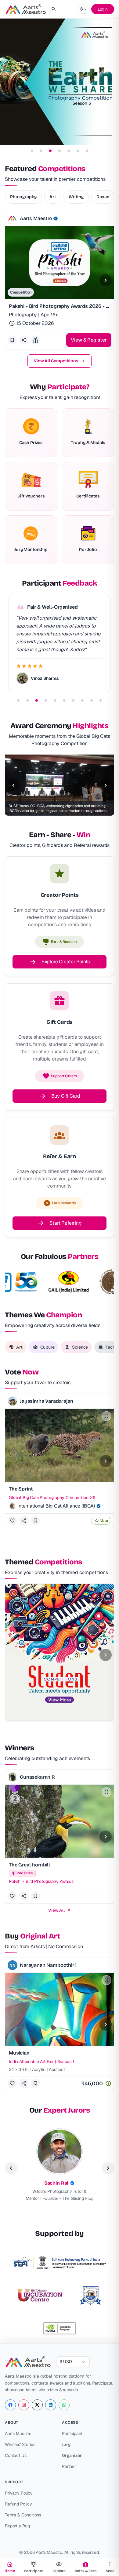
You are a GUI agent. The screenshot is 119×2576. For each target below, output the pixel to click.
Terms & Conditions (23, 2515)
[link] (60, 2166)
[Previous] (13, 785)
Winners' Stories (20, 2444)
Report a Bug (17, 2526)
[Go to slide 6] (78, 151)
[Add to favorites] (12, 340)
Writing (76, 197)
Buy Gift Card (66, 1096)
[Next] (106, 280)
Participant (72, 2433)
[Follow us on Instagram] (24, 2405)
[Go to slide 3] (50, 151)
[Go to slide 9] (92, 700)
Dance (103, 197)
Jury (66, 2445)
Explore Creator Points (66, 962)
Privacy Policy (19, 2493)
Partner (69, 2466)
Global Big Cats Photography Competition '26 (52, 1498)
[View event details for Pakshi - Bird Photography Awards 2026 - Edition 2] (60, 280)
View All (56, 1910)
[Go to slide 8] (82, 700)
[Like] (12, 1521)
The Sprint (21, 1489)
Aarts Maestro (18, 2433)
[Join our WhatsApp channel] (64, 2405)
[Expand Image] (106, 1416)
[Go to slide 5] (69, 151)
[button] (13, 218)
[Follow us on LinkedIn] (51, 2405)
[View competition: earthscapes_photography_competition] (60, 81)
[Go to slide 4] (60, 151)
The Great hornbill (29, 1865)
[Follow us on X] (37, 2405)
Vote (104, 1521)
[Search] (54, 9)
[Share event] (24, 340)
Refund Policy (18, 2504)
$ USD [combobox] (66, 2361)
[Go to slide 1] (32, 151)
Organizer (72, 2456)
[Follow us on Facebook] (10, 2405)
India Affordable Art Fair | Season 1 (41, 2062)
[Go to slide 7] (87, 151)
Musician (19, 2053)
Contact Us (16, 2455)
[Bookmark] (35, 1521)
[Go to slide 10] (101, 700)
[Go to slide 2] (41, 151)
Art (53, 197)
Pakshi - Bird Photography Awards (41, 1881)
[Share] (24, 1521)
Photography (23, 197)
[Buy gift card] (35, 340)
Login (103, 9)
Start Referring (66, 1223)
